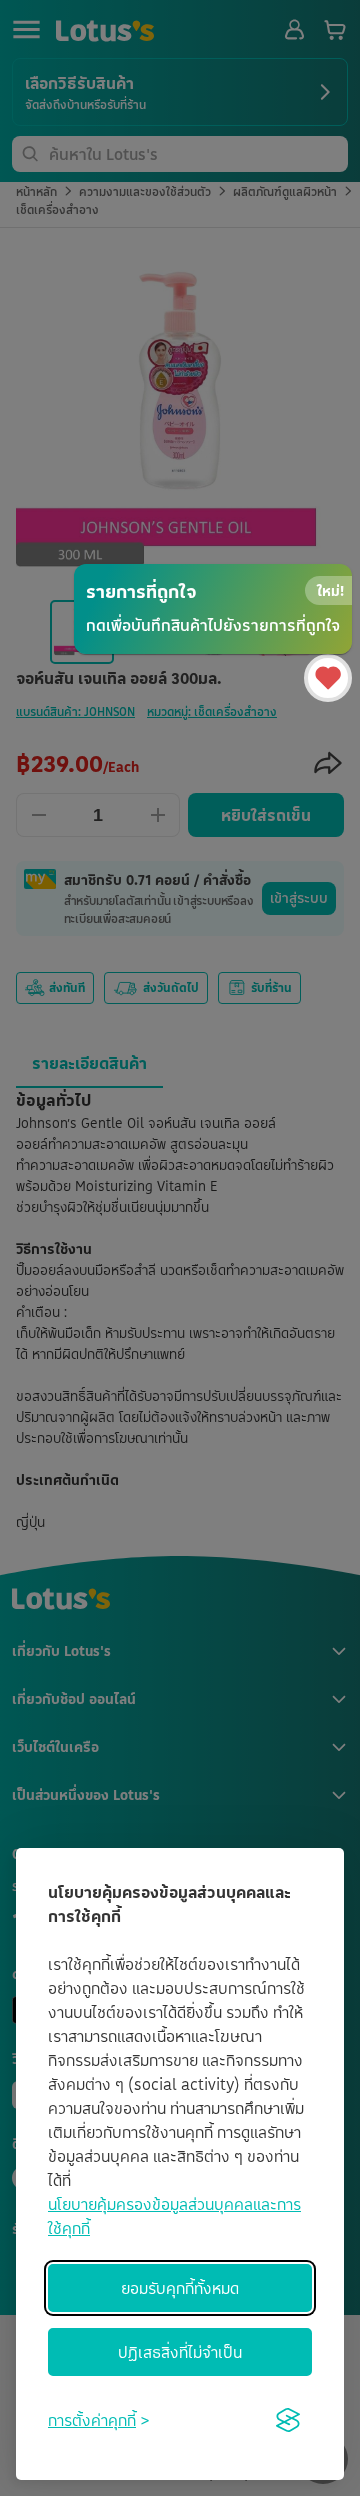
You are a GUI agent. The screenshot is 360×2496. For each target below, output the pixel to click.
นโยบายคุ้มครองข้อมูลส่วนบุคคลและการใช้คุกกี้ (174, 2216)
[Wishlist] (328, 678)
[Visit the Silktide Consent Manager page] (288, 2420)
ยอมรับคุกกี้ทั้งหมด (180, 2288)
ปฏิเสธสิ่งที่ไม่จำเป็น (180, 2352)
